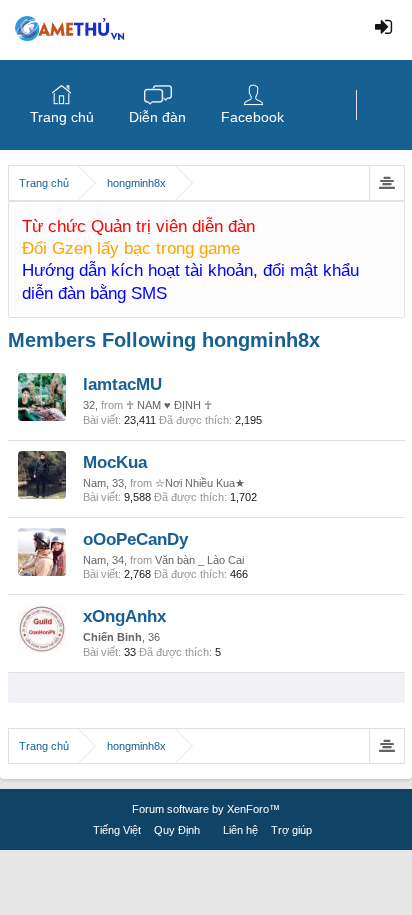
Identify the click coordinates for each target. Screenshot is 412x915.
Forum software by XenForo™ (206, 809)
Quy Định (177, 830)
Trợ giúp (291, 830)
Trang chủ (62, 117)
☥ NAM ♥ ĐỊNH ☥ (169, 405)
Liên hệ (240, 830)
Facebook (252, 117)
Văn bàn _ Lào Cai (199, 560)
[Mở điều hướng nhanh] (386, 183)
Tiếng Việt (117, 830)
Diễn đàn (157, 117)
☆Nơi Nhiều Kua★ (200, 483)
